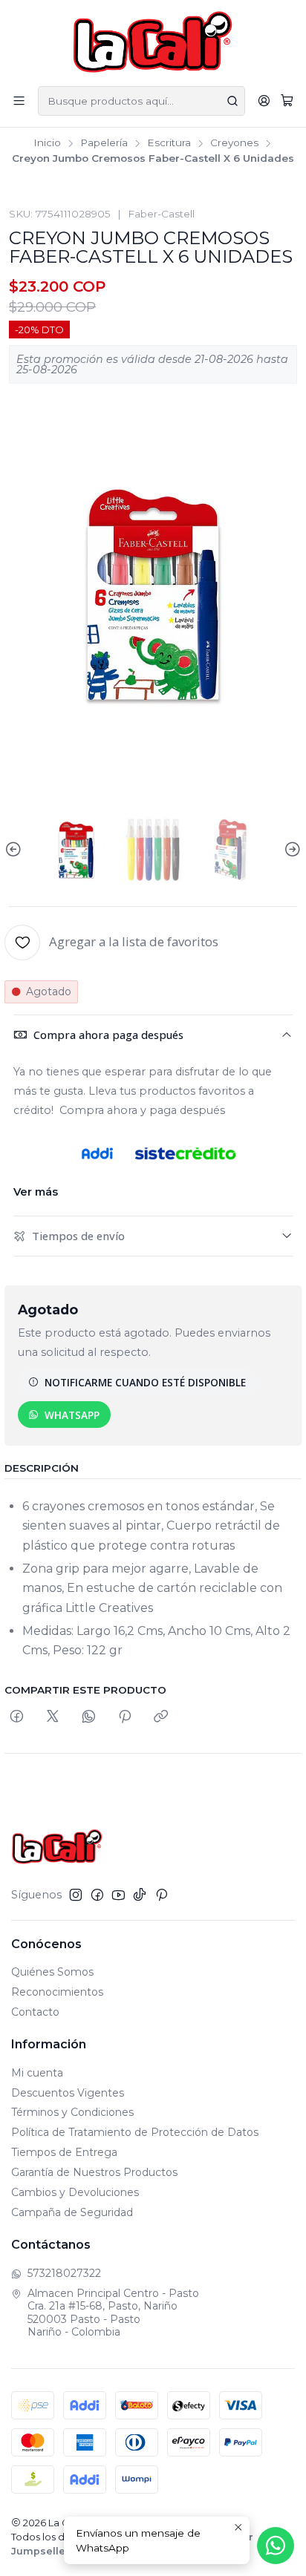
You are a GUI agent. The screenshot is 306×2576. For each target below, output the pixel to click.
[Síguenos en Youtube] (118, 1895)
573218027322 (64, 2273)
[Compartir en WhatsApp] (89, 1717)
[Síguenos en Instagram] (76, 1895)
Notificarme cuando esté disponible (145, 1382)
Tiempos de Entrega (64, 2152)
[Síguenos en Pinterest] (162, 1895)
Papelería (104, 143)
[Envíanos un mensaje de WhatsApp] (276, 2546)
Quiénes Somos (52, 1972)
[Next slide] (290, 850)
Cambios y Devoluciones (75, 2192)
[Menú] (19, 101)
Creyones (234, 143)
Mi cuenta (37, 2073)
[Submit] (232, 101)
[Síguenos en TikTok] (140, 1895)
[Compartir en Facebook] (17, 1717)
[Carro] (287, 101)
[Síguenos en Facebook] (97, 1895)
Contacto (35, 2012)
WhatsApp (72, 1415)
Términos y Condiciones (72, 2112)
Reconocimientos (57, 1992)
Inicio (47, 143)
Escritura (169, 143)
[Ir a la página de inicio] (153, 42)
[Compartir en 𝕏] (53, 1717)
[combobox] (141, 101)
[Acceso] (264, 101)
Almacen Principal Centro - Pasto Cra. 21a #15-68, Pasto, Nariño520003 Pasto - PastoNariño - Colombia (113, 2313)
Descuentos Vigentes (68, 2093)
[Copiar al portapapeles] (161, 1717)
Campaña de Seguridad (72, 2212)
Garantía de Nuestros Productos (94, 2172)
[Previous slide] (16, 850)
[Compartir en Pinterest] (125, 1717)
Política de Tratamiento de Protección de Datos (135, 2132)
